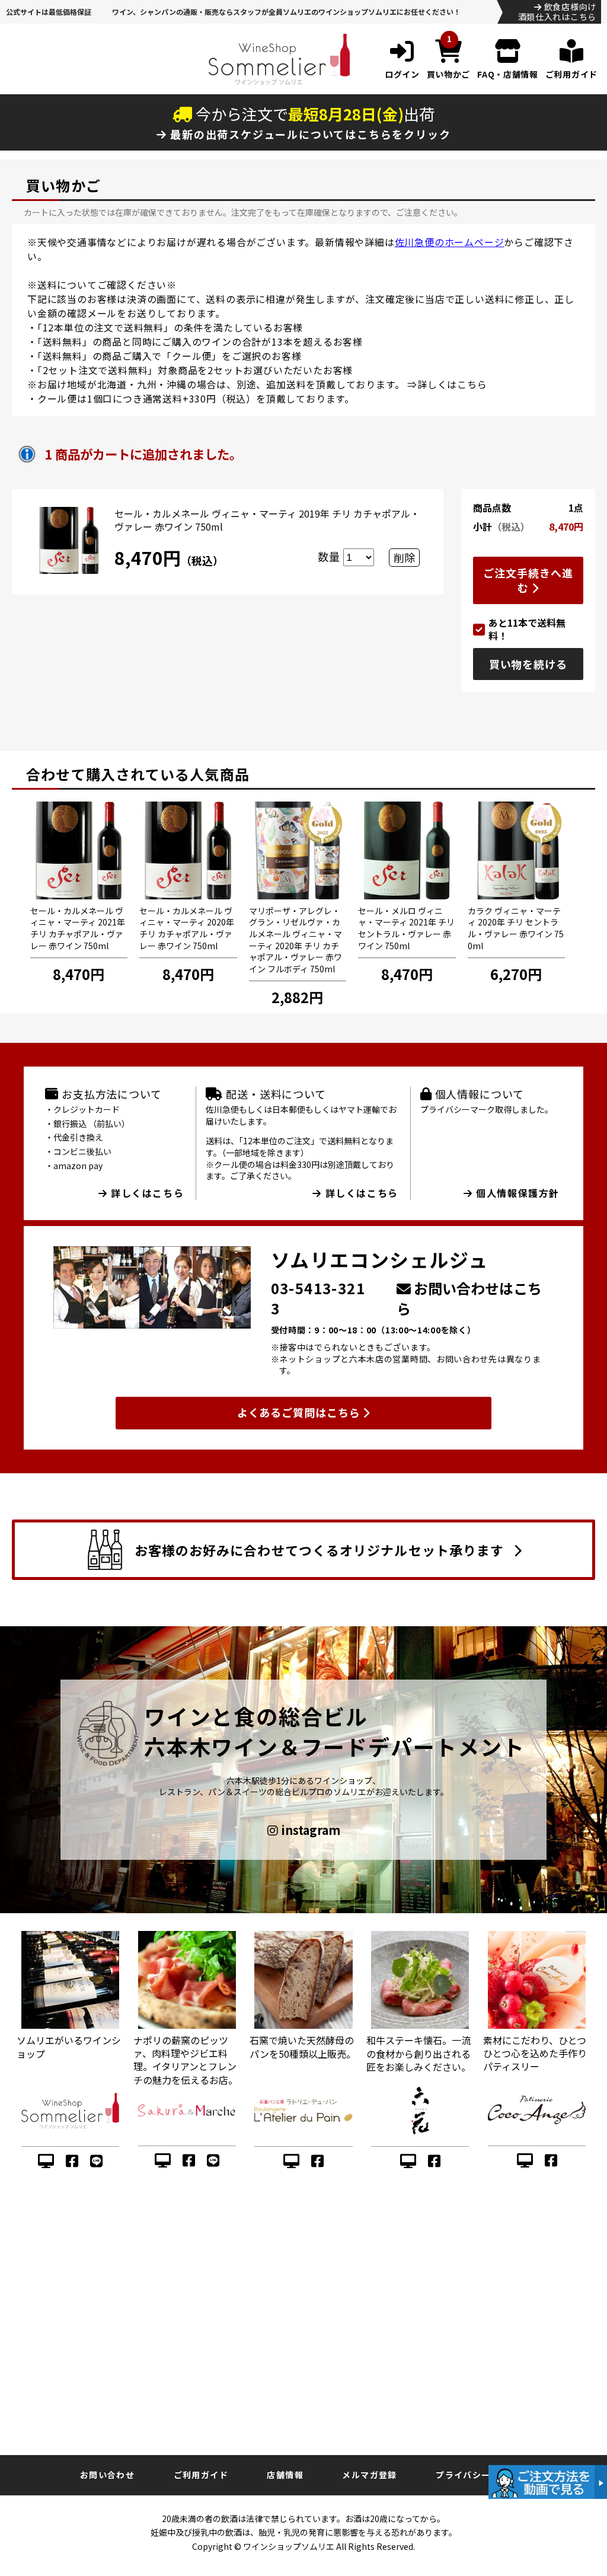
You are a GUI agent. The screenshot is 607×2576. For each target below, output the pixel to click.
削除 (404, 557)
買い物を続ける (528, 664)
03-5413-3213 (318, 1298)
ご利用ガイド (201, 2475)
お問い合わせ (107, 2475)
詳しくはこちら (452, 384)
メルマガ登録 (369, 2475)
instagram (309, 1830)
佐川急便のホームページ (450, 242)
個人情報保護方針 (516, 1193)
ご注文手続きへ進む (528, 580)
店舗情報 (285, 2475)
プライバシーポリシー (481, 2475)
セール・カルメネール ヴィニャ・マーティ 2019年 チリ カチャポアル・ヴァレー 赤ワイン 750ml (267, 520)
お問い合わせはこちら (469, 1298)
